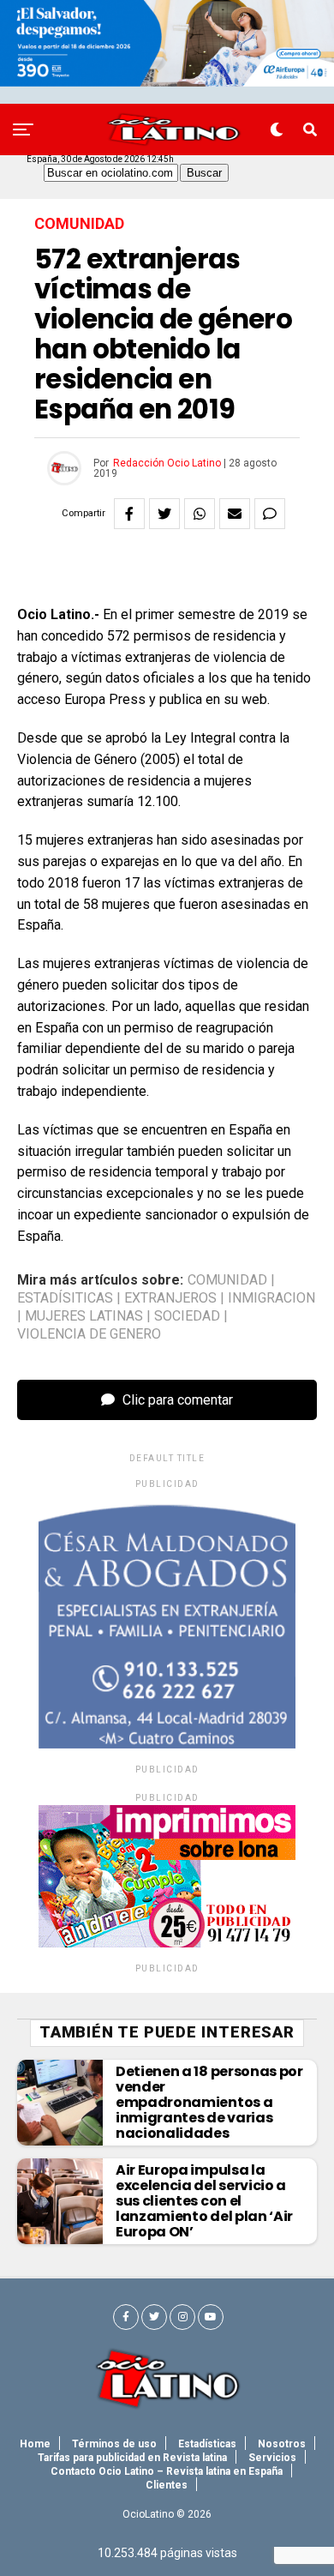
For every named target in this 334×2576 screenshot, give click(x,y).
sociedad (187, 1316)
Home (35, 2444)
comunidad (227, 1280)
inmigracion (271, 1298)
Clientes (167, 2485)
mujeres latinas (84, 1316)
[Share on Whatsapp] (200, 514)
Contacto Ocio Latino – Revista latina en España (167, 2471)
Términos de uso (114, 2444)
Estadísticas (207, 2444)
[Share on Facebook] (129, 514)
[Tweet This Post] (164, 514)
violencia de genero (89, 1334)
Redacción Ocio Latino (167, 463)
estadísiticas (65, 1298)
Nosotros (282, 2444)
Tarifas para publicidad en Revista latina (132, 2458)
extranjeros (170, 1298)
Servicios (272, 2458)
